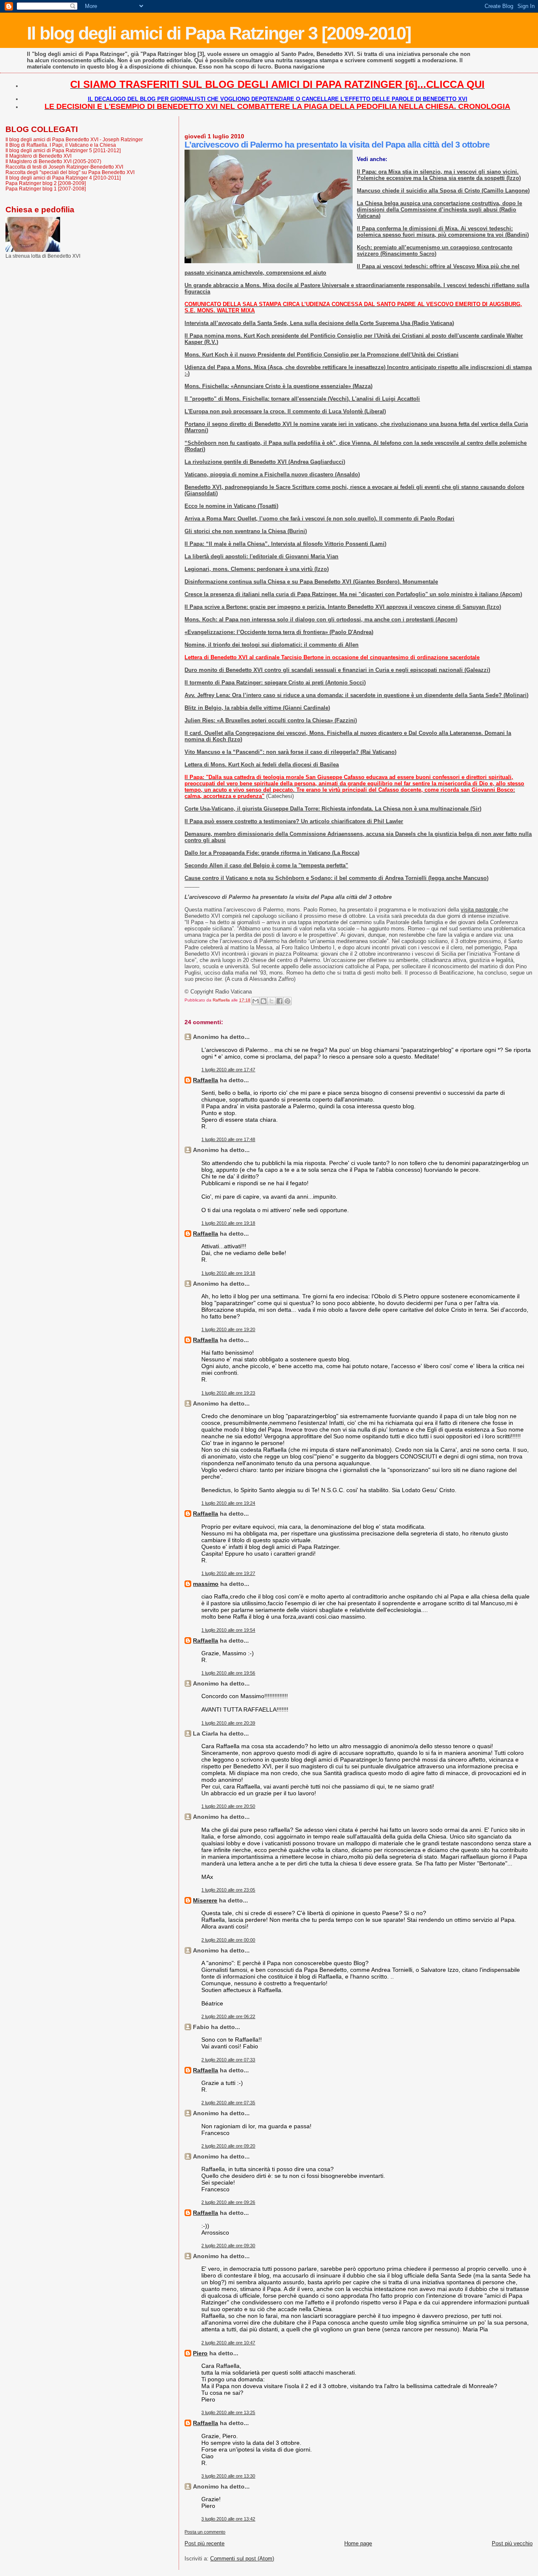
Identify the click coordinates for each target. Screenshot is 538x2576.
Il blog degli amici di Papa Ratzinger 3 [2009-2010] (219, 33)
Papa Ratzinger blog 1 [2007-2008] (46, 189)
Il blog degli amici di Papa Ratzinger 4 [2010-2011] (63, 178)
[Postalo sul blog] (264, 1001)
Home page (358, 2543)
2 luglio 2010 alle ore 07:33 (228, 2060)
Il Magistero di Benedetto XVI (38, 156)
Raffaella (206, 1080)
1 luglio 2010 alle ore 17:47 (228, 1070)
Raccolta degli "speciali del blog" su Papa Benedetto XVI (70, 172)
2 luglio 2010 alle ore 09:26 (228, 2202)
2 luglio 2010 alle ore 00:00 (228, 1940)
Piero (200, 2353)
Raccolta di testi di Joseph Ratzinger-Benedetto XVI (64, 167)
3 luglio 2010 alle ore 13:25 (228, 2412)
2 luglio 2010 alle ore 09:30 (228, 2246)
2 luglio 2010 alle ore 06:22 (228, 2016)
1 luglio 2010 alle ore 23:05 (228, 1890)
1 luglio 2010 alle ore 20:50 (228, 1806)
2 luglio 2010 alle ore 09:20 (228, 2146)
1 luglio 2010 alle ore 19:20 (228, 1329)
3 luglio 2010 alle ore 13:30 (228, 2476)
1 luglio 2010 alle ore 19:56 (228, 1673)
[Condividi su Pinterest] (287, 1001)
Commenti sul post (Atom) (242, 2559)
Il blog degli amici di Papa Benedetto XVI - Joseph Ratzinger (74, 139)
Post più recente (204, 2543)
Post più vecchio (512, 2543)
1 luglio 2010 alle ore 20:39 (228, 1723)
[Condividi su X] (272, 1001)
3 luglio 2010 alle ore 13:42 (228, 2519)
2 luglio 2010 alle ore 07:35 (228, 2103)
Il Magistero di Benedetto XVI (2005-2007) (53, 161)
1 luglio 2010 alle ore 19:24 (228, 1503)
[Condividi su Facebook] (280, 1001)
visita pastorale (480, 910)
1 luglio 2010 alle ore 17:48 (228, 1139)
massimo (206, 1584)
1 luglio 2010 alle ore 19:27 (228, 1573)
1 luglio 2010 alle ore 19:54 (228, 1630)
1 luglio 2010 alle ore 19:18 (228, 1223)
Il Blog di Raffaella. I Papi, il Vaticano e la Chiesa (61, 145)
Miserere (205, 1900)
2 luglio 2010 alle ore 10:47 (228, 2343)
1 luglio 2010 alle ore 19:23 (228, 1393)
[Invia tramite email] (256, 1001)
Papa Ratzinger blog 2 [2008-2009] (46, 183)
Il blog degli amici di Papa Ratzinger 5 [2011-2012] (63, 150)
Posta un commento (205, 2532)
